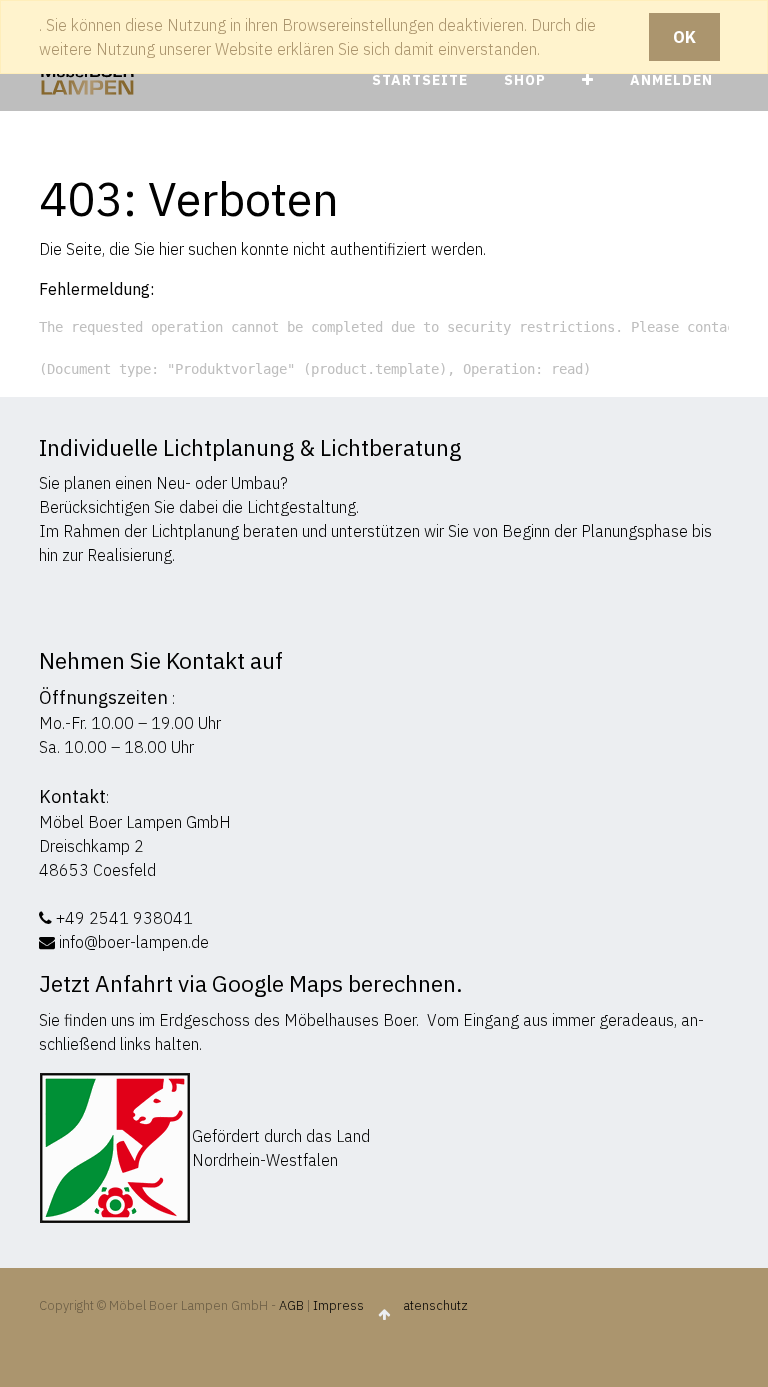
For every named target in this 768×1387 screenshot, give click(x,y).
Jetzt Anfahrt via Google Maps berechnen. (251, 983)
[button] (588, 80)
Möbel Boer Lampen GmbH (135, 822)
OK (684, 37)
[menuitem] (420, 80)
